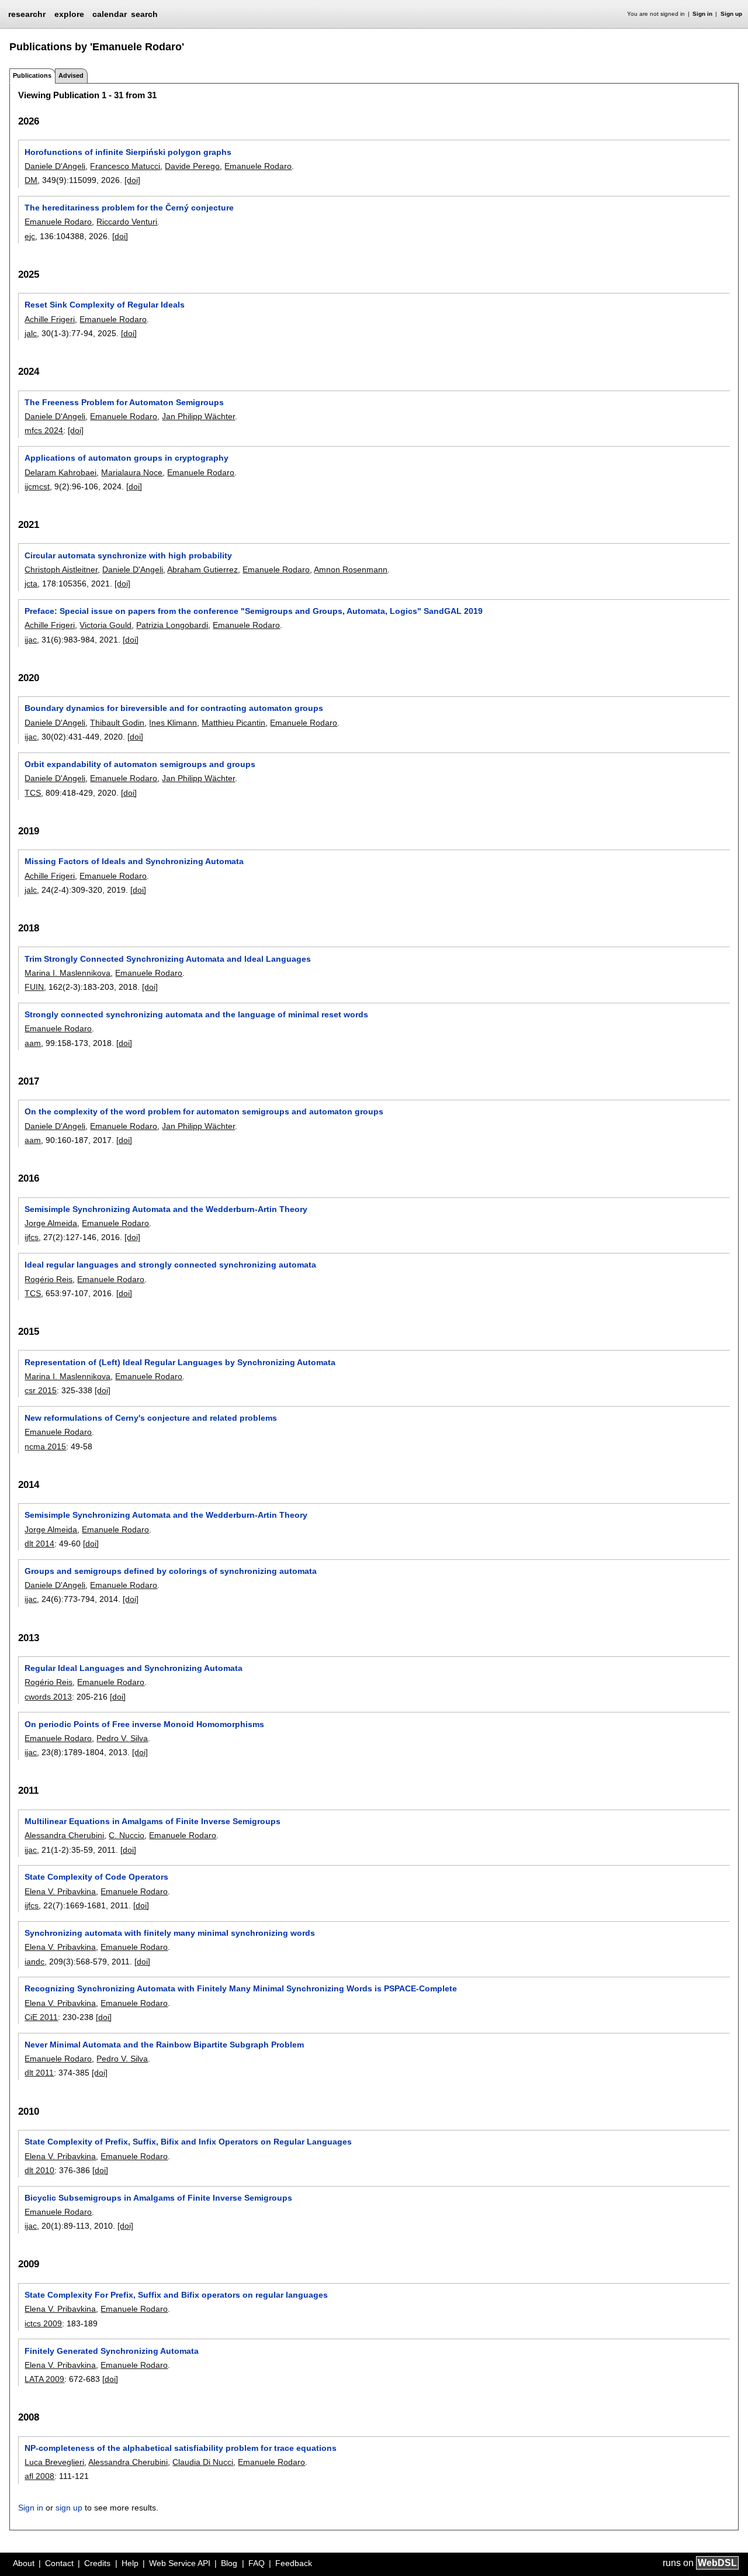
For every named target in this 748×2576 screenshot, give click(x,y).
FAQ (257, 2563)
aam (33, 1043)
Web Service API (180, 2563)
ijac (31, 640)
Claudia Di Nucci (203, 2462)
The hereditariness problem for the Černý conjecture (129, 208)
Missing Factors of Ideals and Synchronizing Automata (134, 861)
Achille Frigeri (50, 319)
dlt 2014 (39, 1543)
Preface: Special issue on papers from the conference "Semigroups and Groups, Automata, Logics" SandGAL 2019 (254, 611)
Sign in (702, 14)
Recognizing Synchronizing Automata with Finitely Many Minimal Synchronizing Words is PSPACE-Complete (241, 1988)
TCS (33, 793)
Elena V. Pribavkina (60, 1891)
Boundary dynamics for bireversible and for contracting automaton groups (174, 708)
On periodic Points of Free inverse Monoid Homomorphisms (144, 1724)
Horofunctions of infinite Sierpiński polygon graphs (128, 152)
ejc (30, 236)
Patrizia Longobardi (172, 625)
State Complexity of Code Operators (96, 1877)
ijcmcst (37, 486)
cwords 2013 (48, 1697)
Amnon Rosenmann (351, 569)
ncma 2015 (45, 1446)
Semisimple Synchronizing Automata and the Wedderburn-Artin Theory (166, 1209)
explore (69, 14)
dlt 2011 (39, 2073)
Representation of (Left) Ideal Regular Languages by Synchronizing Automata (180, 1362)
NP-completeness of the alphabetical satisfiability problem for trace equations (181, 2448)
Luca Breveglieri (54, 2462)
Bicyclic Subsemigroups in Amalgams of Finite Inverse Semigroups (158, 2198)
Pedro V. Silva (122, 1738)
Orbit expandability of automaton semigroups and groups (140, 764)
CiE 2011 (41, 2017)
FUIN (34, 987)
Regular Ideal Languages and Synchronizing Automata (134, 1668)
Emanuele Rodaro (258, 166)
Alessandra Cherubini (64, 1835)
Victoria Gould (105, 625)
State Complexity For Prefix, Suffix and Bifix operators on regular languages (176, 2295)
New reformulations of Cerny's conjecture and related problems (151, 1418)
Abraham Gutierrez (202, 569)
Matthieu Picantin (233, 723)
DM (31, 180)
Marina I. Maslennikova (67, 973)
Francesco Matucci (125, 166)
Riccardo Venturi (127, 222)
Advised (71, 75)
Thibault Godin (117, 723)
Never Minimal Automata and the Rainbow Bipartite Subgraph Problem (164, 2045)
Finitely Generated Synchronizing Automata (112, 2351)
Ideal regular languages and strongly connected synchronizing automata (170, 1265)
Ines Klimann (173, 723)
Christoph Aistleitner (61, 569)
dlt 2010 (39, 2170)
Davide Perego (192, 166)
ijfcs (32, 1237)
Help (130, 2563)
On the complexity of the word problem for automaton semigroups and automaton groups (204, 1111)
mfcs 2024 (44, 430)
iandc (34, 1962)
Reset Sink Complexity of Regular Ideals (105, 305)
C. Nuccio (127, 1835)
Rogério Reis (49, 1279)
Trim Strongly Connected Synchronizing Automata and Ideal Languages (168, 959)
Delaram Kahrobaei (60, 472)
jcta (31, 583)
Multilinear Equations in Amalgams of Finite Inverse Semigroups (153, 1821)
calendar (110, 14)
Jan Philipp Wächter (198, 416)
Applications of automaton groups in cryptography (127, 458)
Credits (97, 2563)
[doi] (132, 180)
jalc (31, 333)
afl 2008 (39, 2476)
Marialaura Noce (132, 472)
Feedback (294, 2563)
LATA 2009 (44, 2379)
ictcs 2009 (43, 2323)
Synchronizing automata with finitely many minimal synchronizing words (170, 1933)
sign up (69, 2508)
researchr (27, 13)
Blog (229, 2563)
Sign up (731, 14)
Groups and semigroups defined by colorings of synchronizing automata (171, 1571)
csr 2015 (41, 1390)
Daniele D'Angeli (55, 166)
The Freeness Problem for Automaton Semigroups (124, 402)
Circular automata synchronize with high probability (128, 555)
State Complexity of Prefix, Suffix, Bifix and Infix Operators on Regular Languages (188, 2142)
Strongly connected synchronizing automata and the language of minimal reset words (196, 1014)
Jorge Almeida (51, 1223)
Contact (59, 2563)
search (144, 14)
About (24, 2563)
